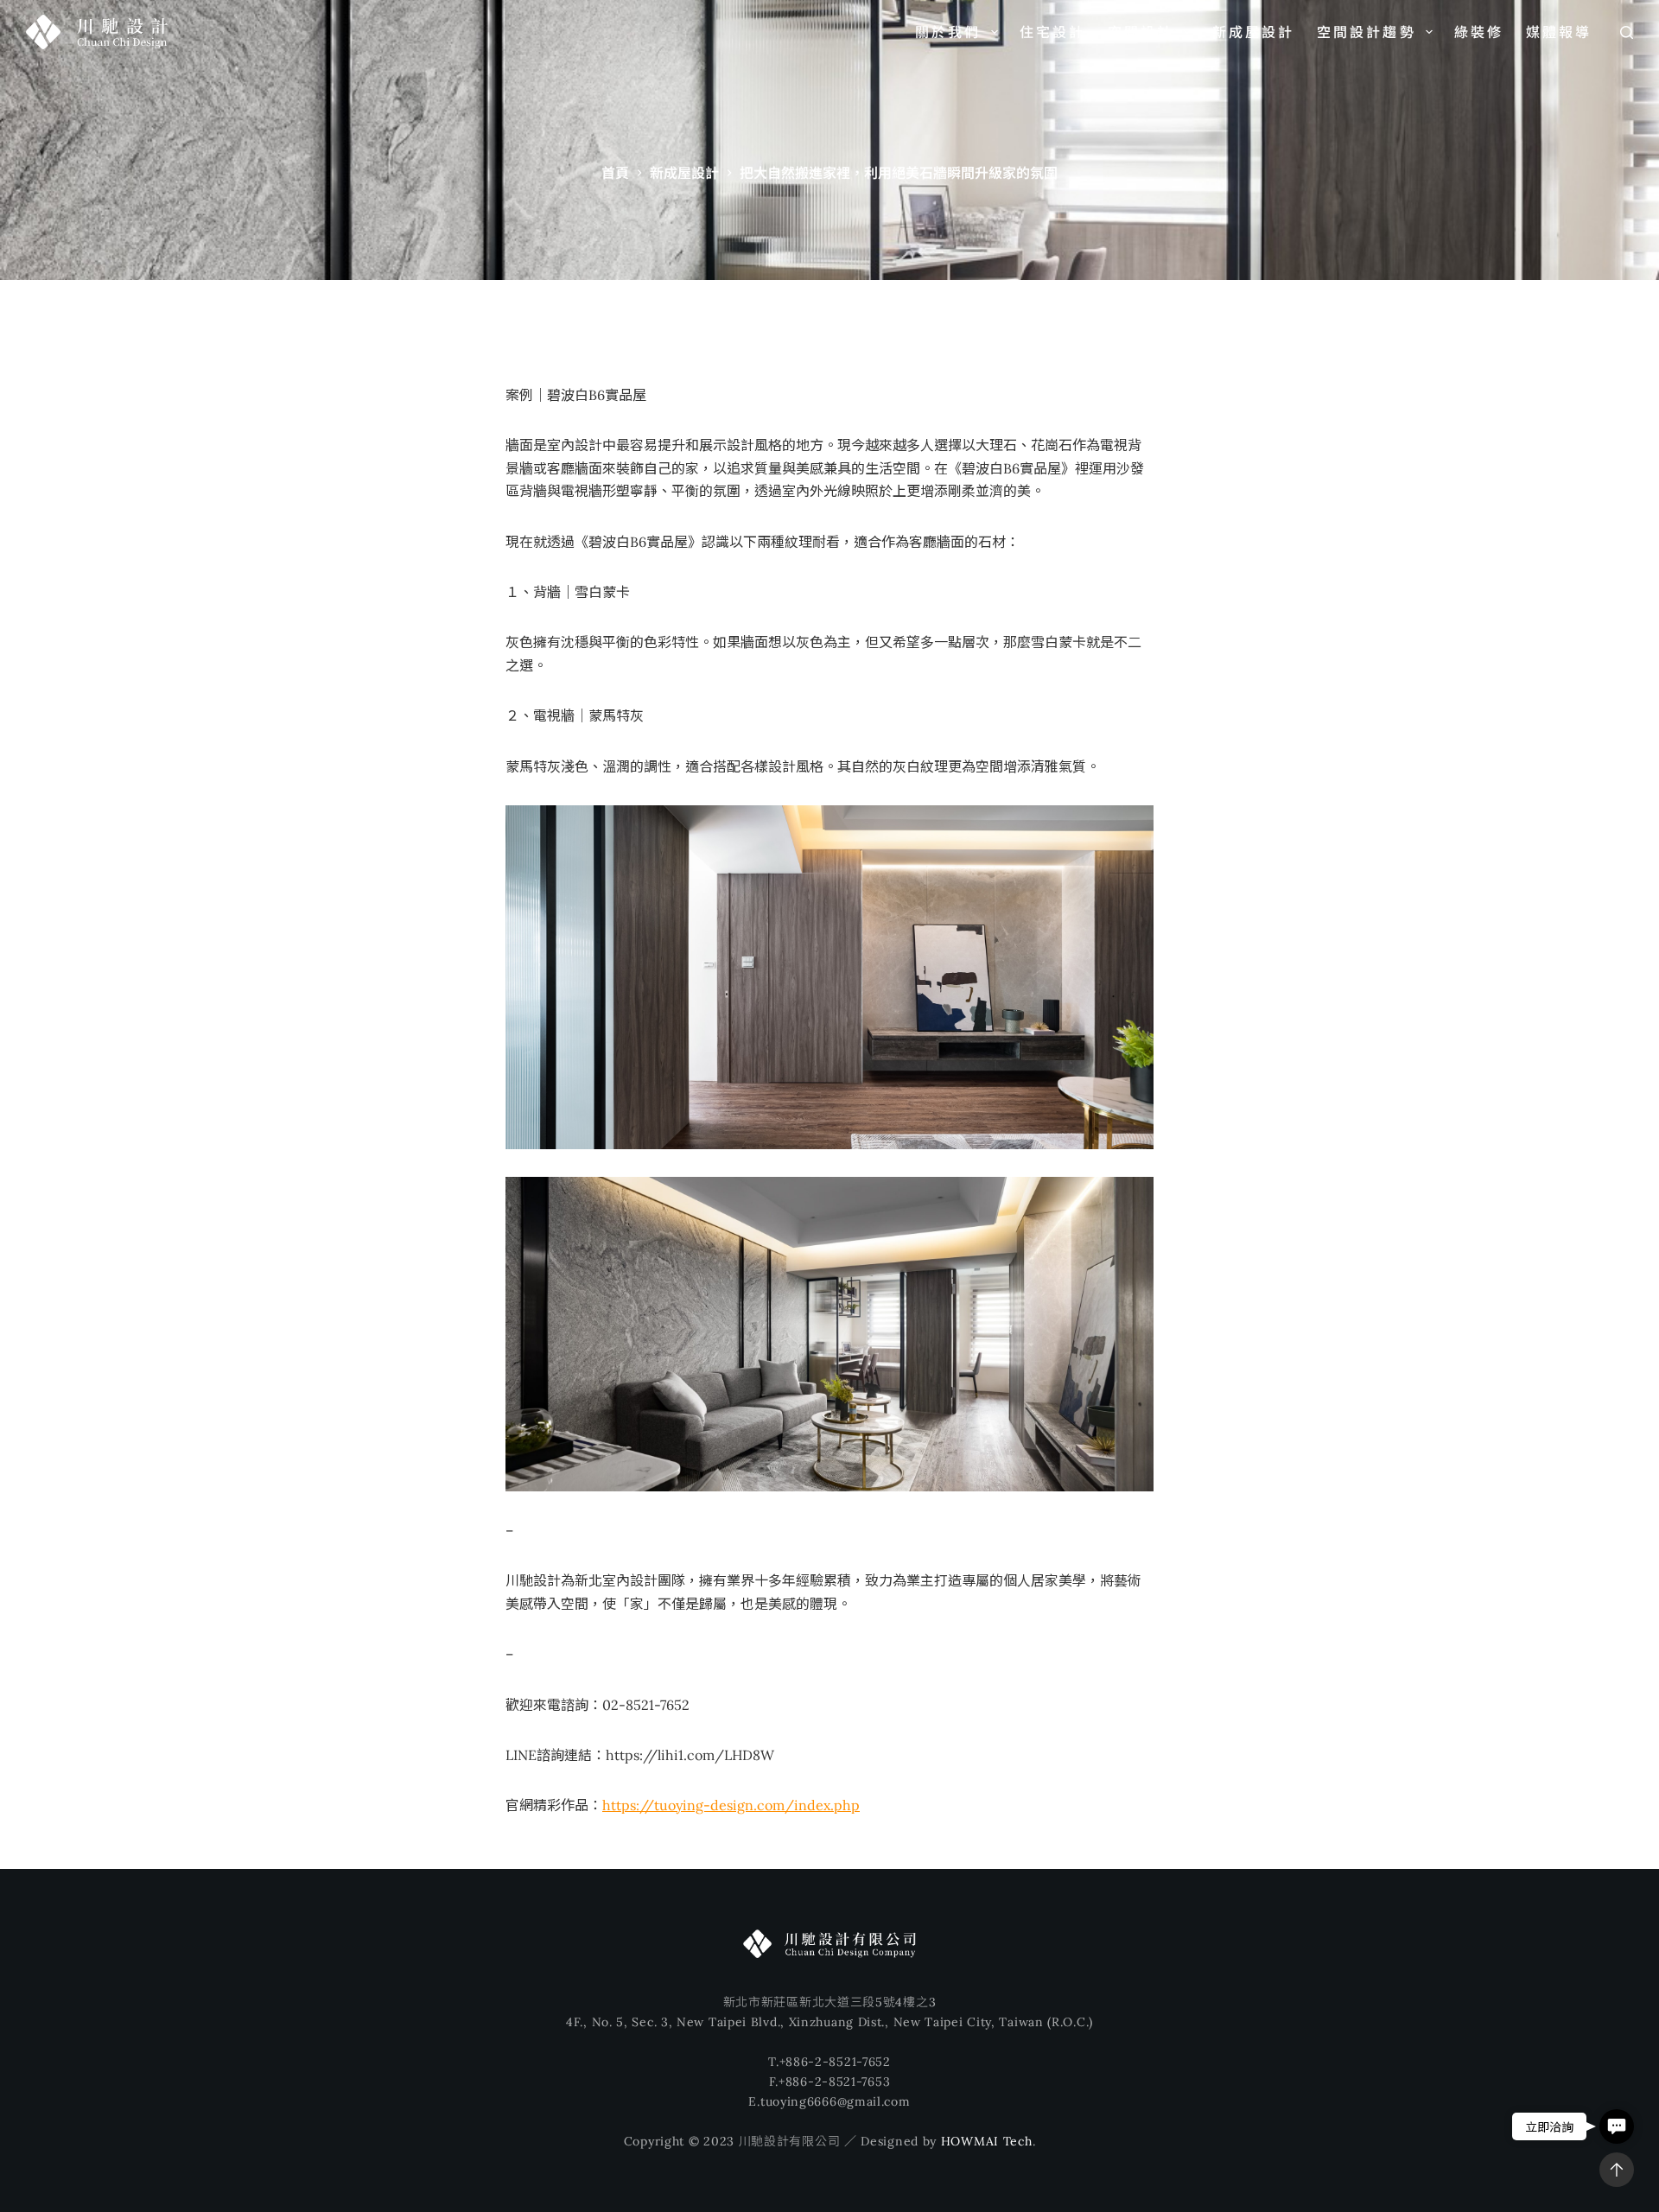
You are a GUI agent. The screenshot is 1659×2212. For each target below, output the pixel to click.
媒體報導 (1559, 32)
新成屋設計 (1254, 32)
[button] (1617, 2126)
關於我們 (948, 32)
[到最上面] (1617, 2170)
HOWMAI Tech (987, 2141)
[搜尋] (1627, 32)
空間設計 (1141, 32)
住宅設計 (1053, 32)
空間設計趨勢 (1367, 32)
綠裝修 (1479, 32)
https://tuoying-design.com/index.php (731, 1805)
